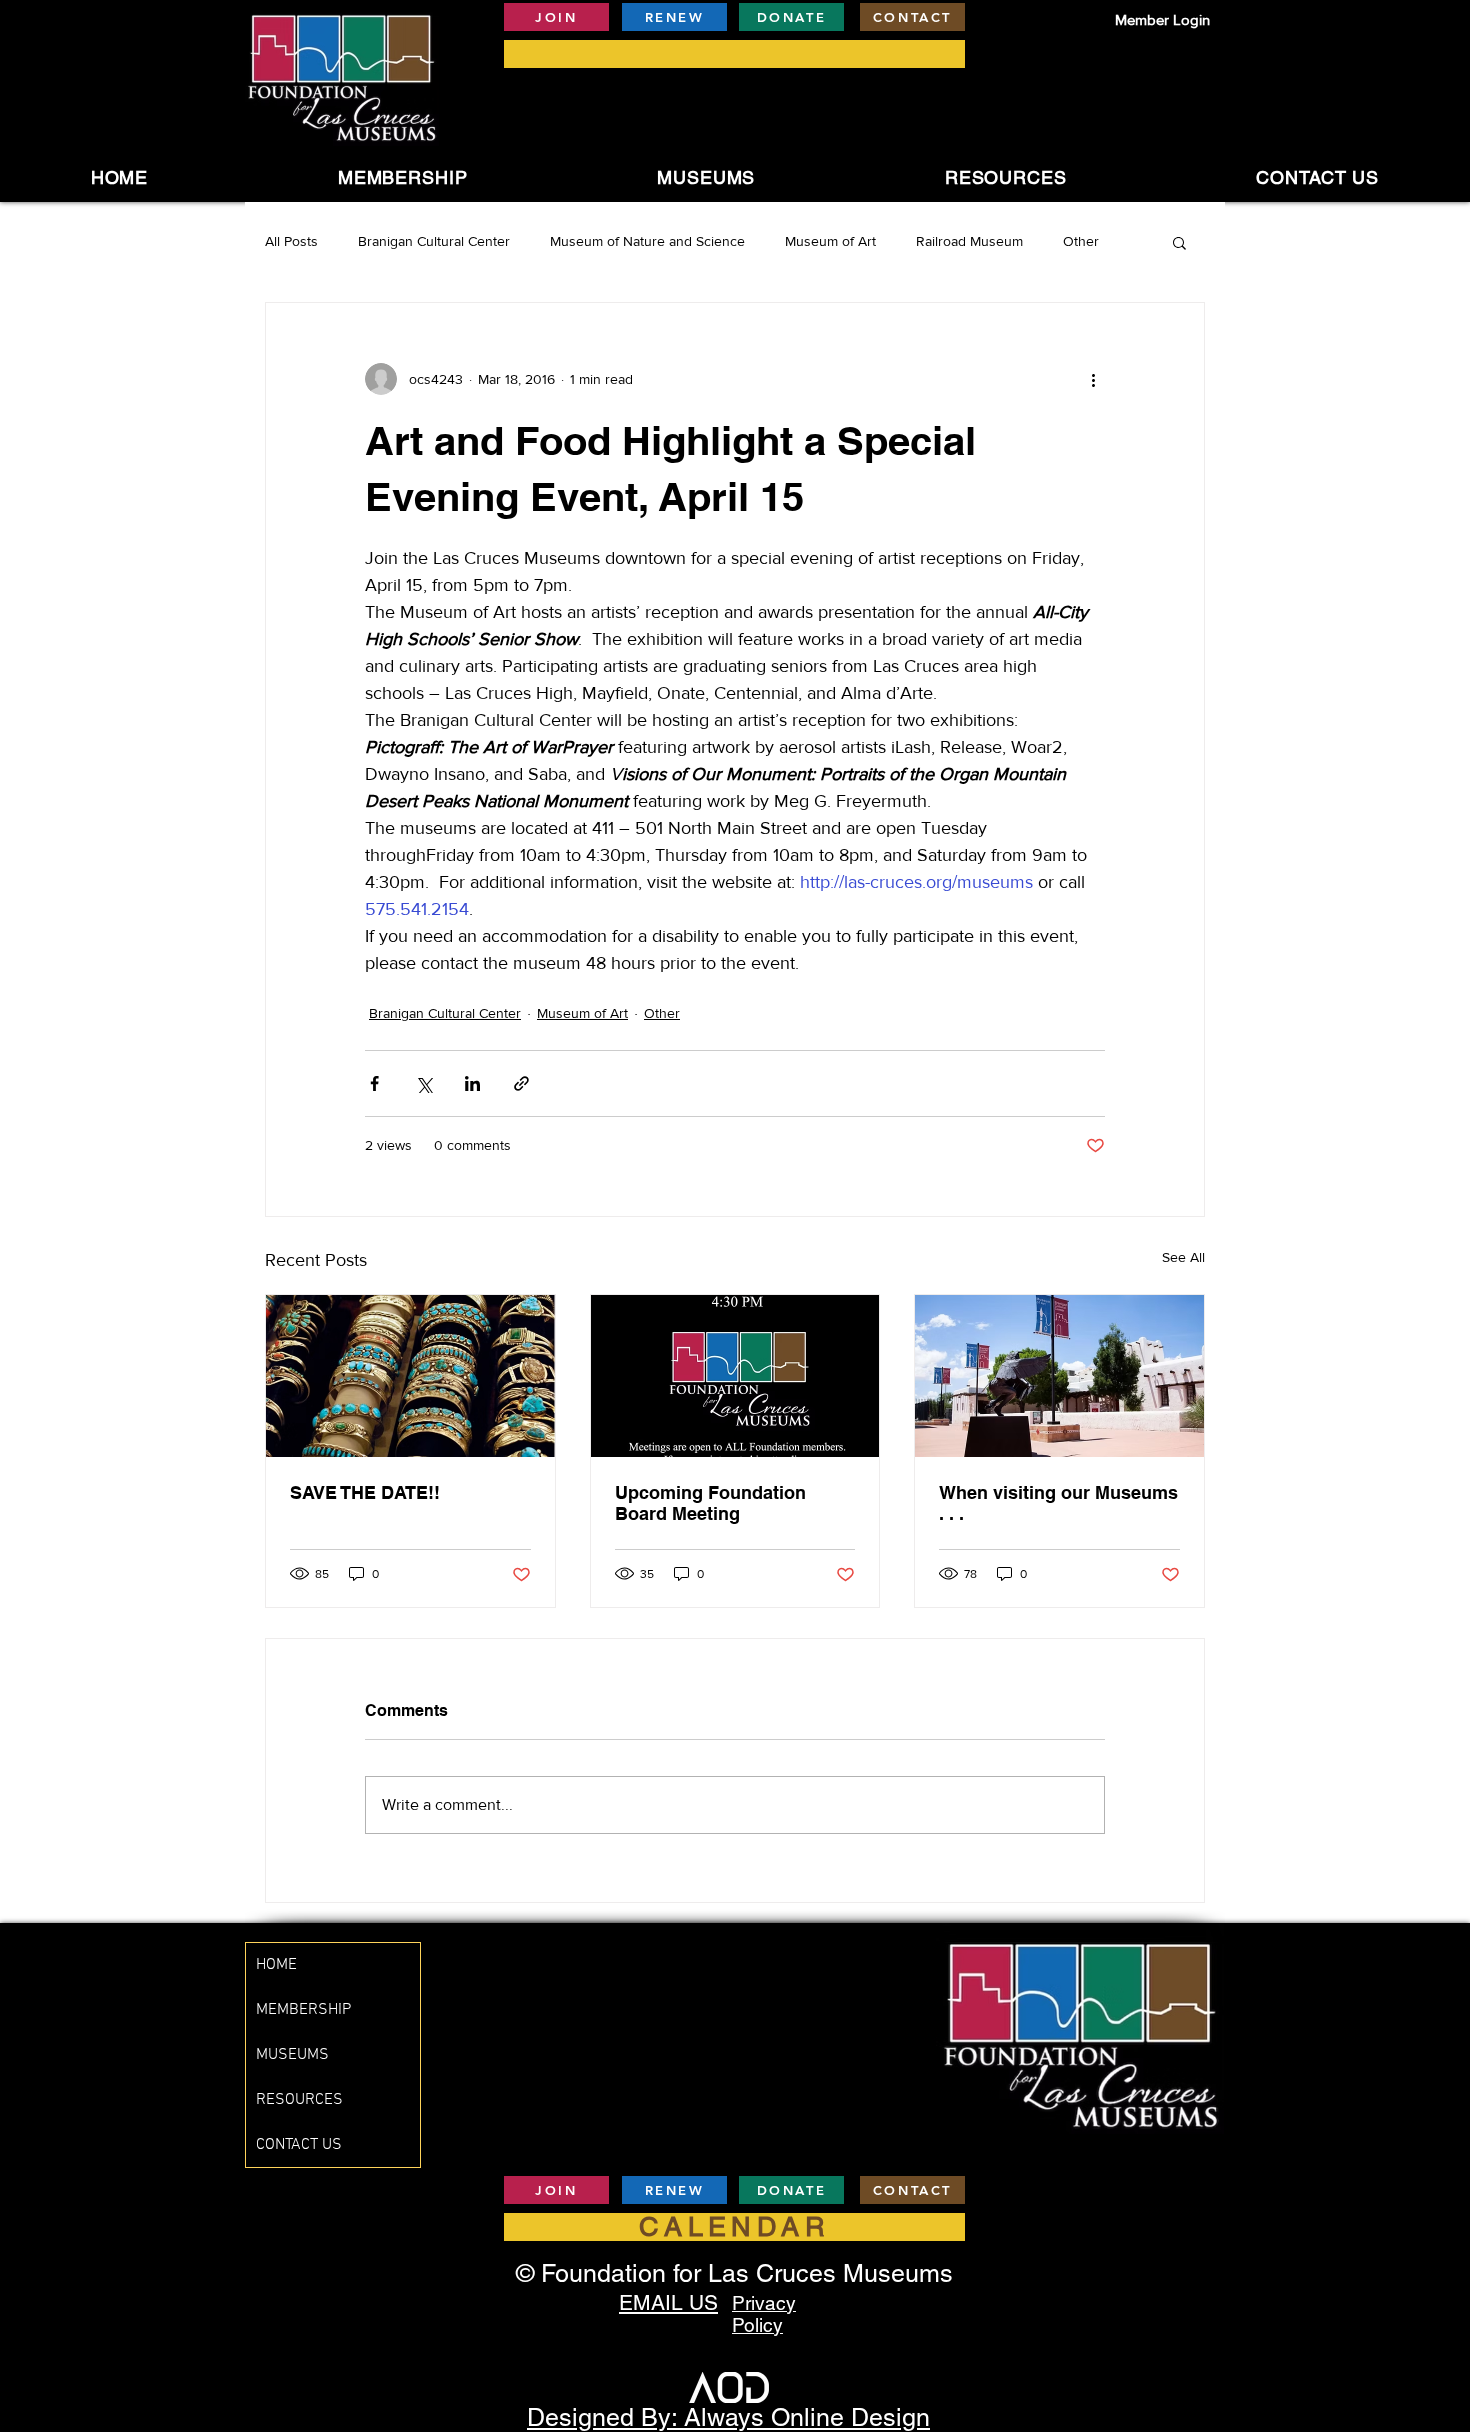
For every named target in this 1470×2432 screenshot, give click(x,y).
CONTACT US (299, 2145)
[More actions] (1093, 379)
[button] (706, 177)
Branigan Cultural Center (434, 241)
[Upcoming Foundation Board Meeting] (735, 1376)
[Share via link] (521, 1083)
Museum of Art (830, 241)
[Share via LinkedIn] (472, 1083)
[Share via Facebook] (374, 1083)
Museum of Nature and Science (647, 241)
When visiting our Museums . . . (1058, 1503)
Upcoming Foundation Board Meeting (710, 1503)
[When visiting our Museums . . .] (1059, 1376)
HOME (276, 1965)
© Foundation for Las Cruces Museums (734, 2273)
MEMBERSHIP (303, 2010)
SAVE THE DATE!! (365, 1492)
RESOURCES (299, 2100)
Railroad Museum (969, 241)
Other (1081, 241)
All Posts (291, 241)
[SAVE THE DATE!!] (410, 1376)
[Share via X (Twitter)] (423, 1083)
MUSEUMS (292, 2055)
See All (1183, 1257)
